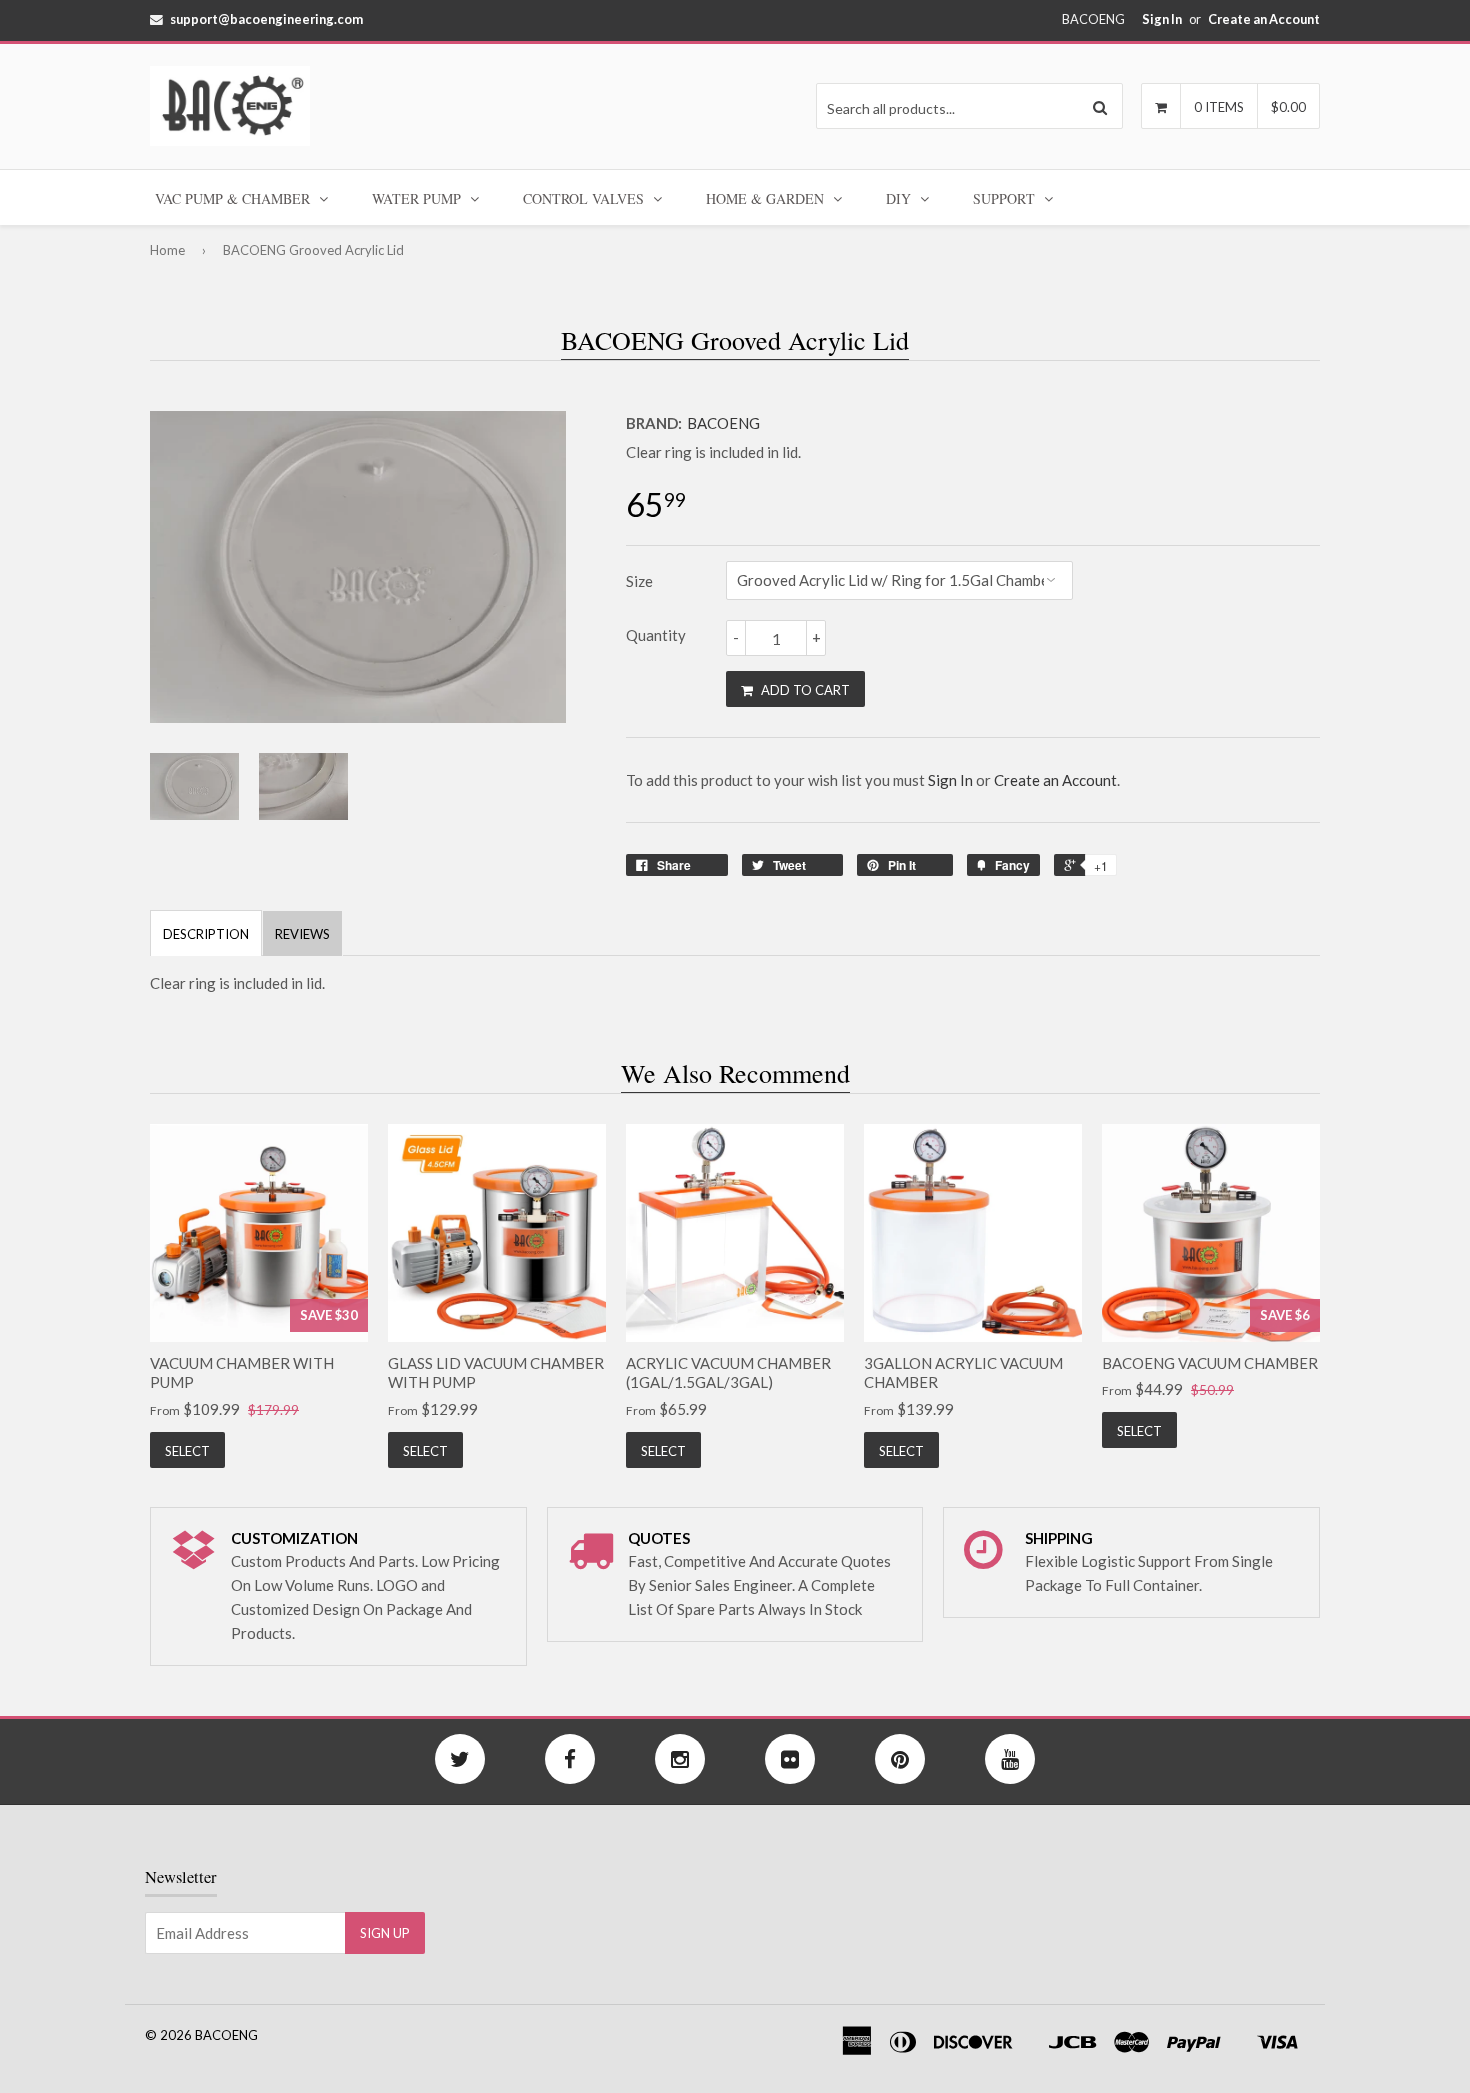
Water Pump (418, 198)
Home (167, 250)
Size (639, 581)
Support (1006, 198)
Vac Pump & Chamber (234, 198)
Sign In (1162, 19)
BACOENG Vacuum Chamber (1210, 1363)
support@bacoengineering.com (266, 19)
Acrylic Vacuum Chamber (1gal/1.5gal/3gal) (728, 1373)
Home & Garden (767, 198)
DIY (900, 198)
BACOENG (723, 423)
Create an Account (1264, 19)
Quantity (656, 635)
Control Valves (585, 198)
